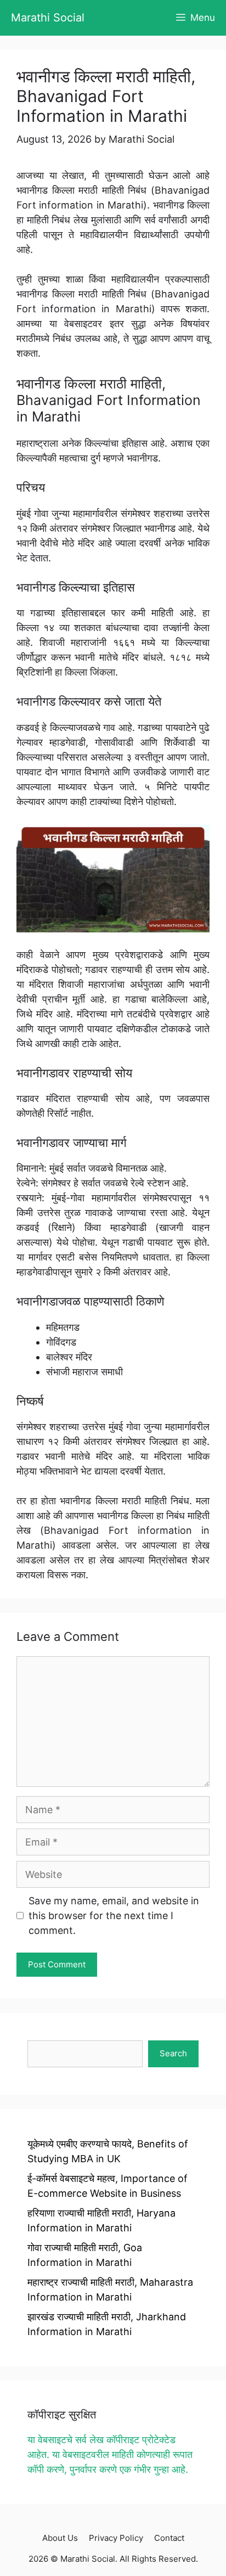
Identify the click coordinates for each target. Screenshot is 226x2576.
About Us (60, 2538)
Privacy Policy (116, 2538)
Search (173, 2053)
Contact (169, 2538)
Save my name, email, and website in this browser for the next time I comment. (114, 1916)
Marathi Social (48, 18)
